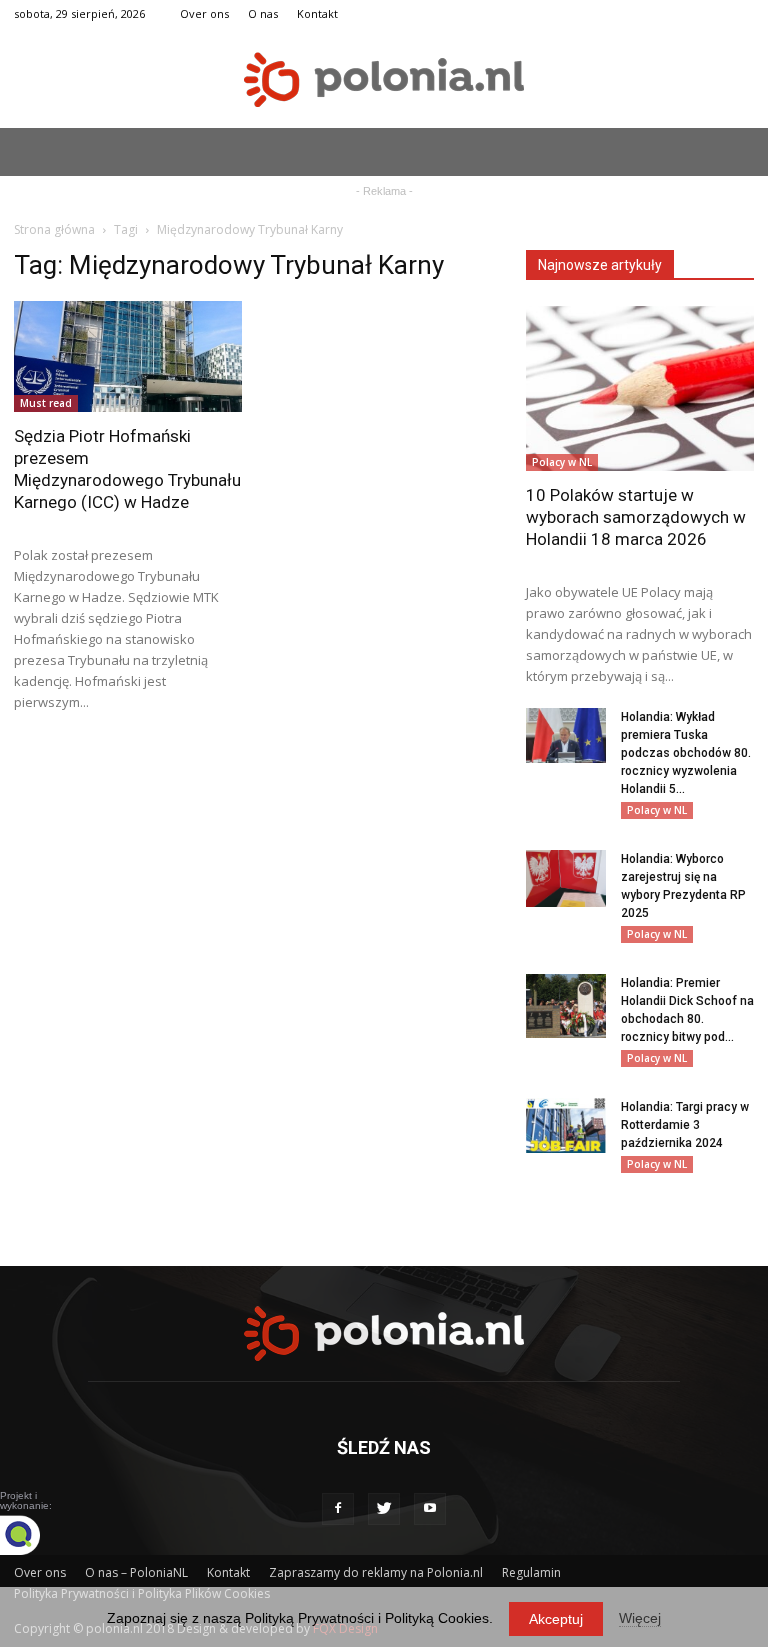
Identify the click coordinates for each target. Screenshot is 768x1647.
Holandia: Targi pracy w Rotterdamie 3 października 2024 (685, 1125)
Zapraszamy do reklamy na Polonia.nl (376, 1572)
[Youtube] (430, 1509)
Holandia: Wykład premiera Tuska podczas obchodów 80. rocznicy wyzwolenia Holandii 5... (686, 753)
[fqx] (35, 1535)
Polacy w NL (562, 462)
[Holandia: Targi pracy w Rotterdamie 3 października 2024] (566, 1125)
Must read (46, 403)
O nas (263, 13)
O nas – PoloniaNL (136, 1572)
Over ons (204, 13)
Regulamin (531, 1572)
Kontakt (317, 13)
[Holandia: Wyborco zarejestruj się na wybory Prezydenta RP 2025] (566, 878)
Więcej (640, 1618)
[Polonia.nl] (384, 79)
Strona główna (54, 229)
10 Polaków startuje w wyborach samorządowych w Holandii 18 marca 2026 (636, 517)
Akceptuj (556, 1619)
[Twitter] (384, 1509)
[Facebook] (338, 1509)
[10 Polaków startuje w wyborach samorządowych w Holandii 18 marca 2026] (640, 388)
